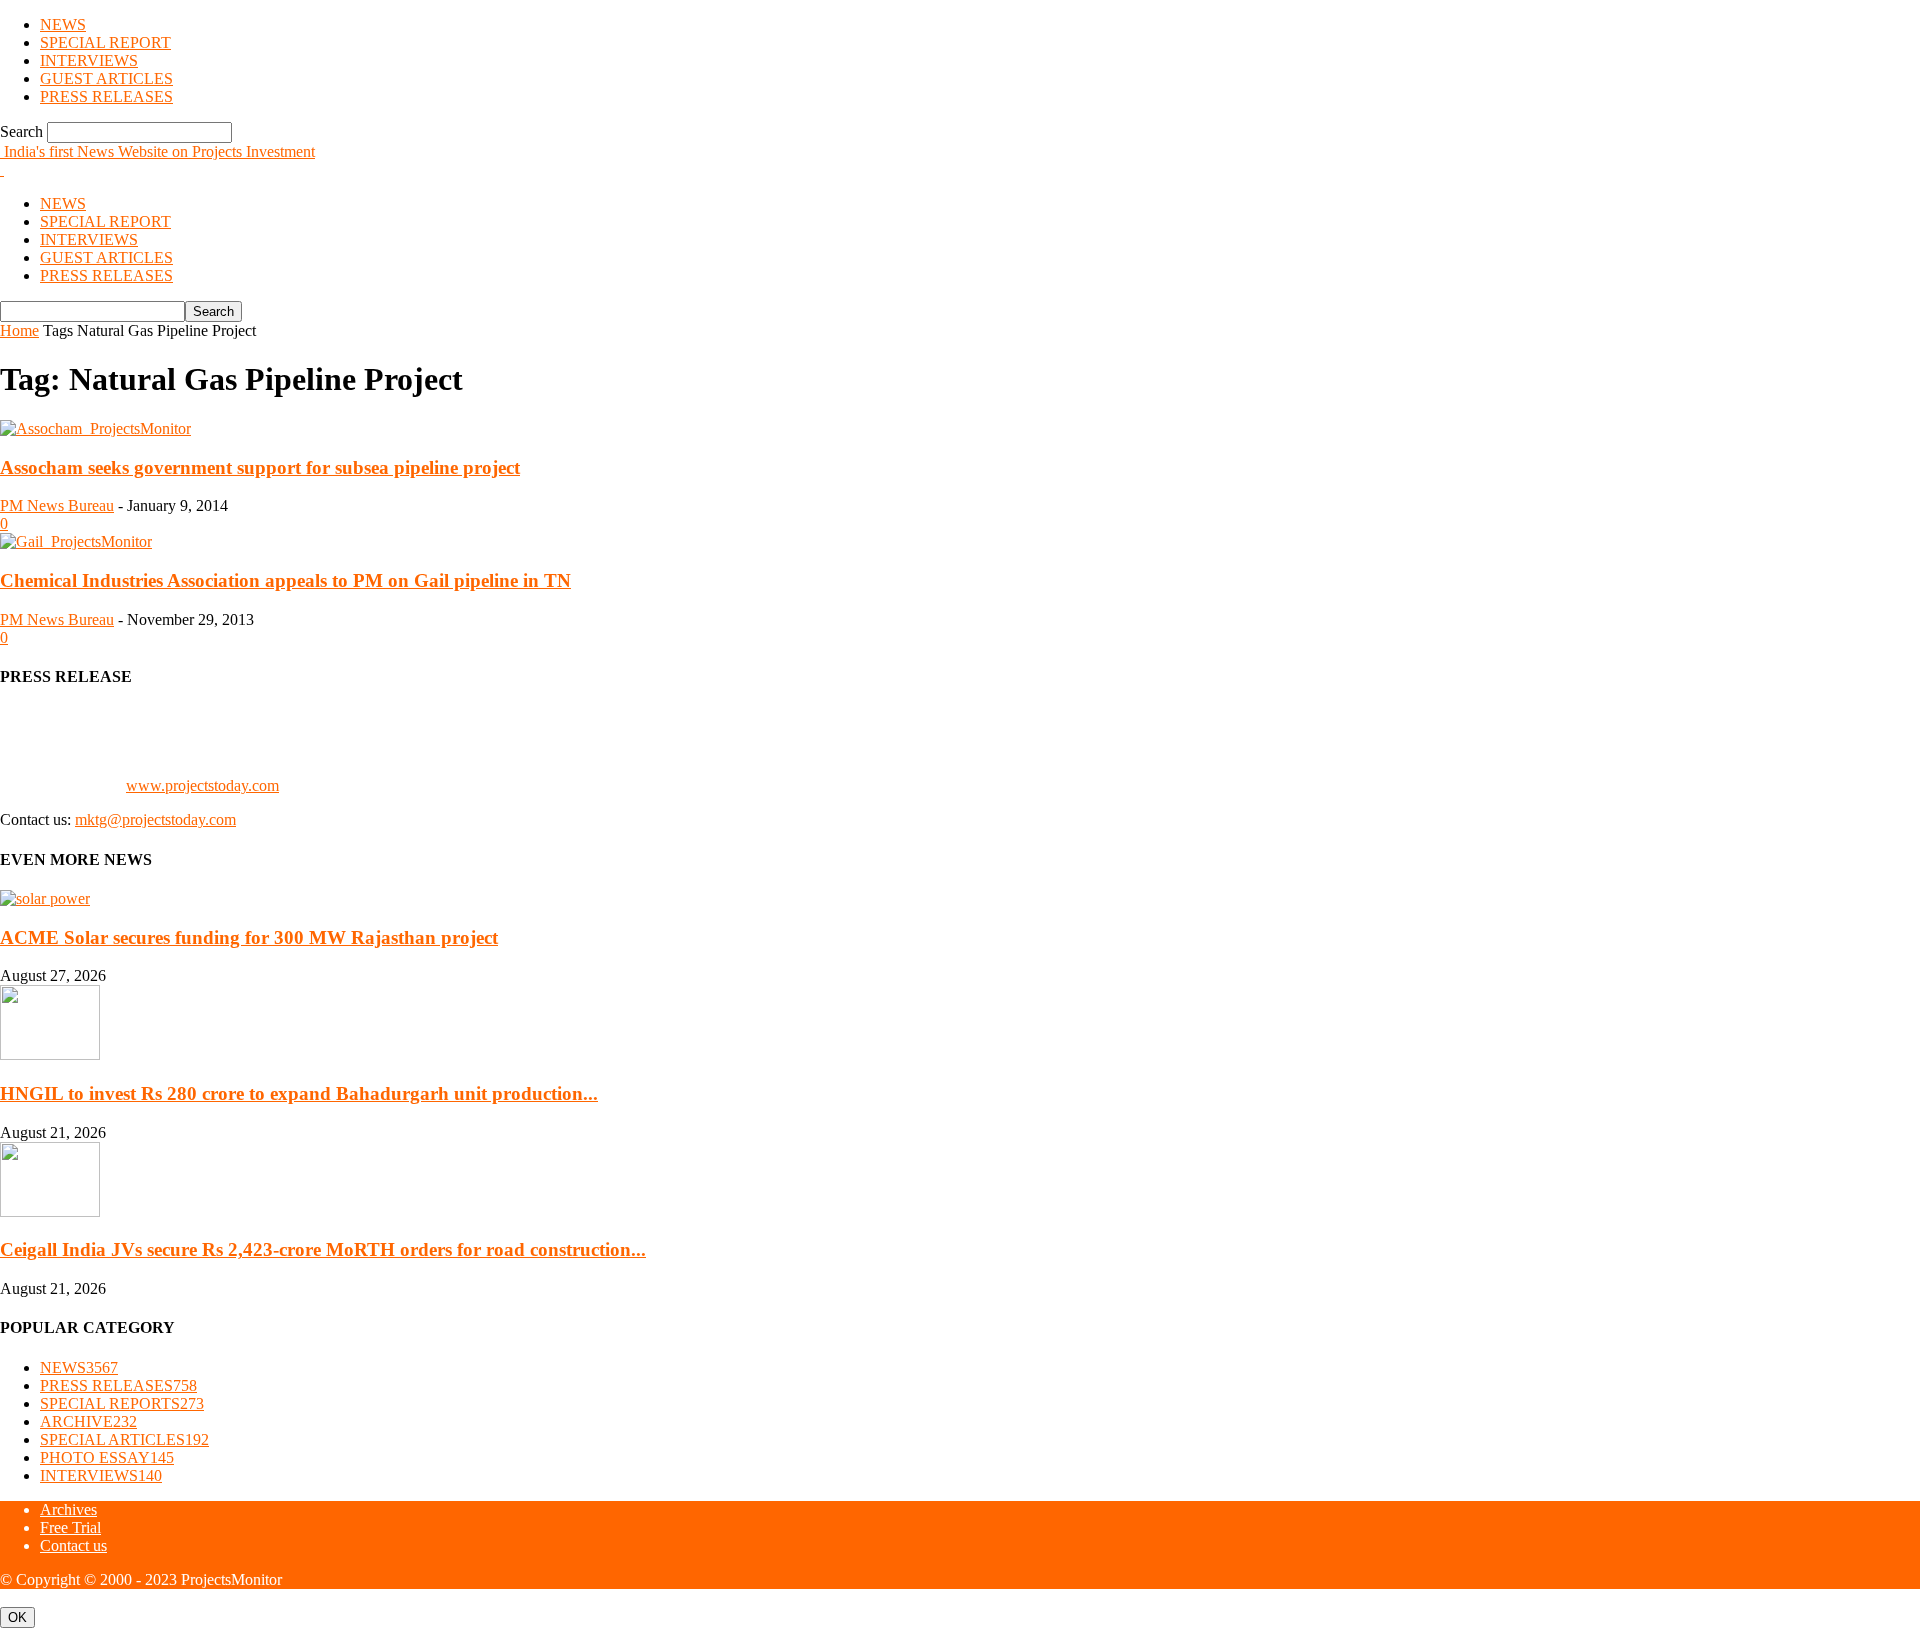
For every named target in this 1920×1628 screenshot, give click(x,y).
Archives (68, 1509)
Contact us (73, 1545)
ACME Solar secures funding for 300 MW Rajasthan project (249, 937)
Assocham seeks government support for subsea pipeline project (260, 467)
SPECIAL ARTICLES (124, 1439)
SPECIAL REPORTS (122, 1403)
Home (19, 330)
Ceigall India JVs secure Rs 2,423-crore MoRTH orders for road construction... (323, 1249)
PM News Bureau (57, 505)
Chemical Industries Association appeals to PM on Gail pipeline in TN (285, 580)
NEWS (63, 24)
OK (17, 1617)
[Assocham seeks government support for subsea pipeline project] (95, 428)
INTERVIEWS (89, 60)
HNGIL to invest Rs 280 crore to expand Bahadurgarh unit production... (299, 1093)
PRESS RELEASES (106, 96)
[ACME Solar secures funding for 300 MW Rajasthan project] (45, 898)
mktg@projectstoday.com (155, 819)
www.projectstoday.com (202, 785)
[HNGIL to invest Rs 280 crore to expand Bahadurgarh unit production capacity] (50, 1054)
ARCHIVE (88, 1421)
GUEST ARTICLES (106, 78)
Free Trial (70, 1527)
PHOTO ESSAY (107, 1457)
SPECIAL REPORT (105, 42)
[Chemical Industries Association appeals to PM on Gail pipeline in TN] (76, 541)
